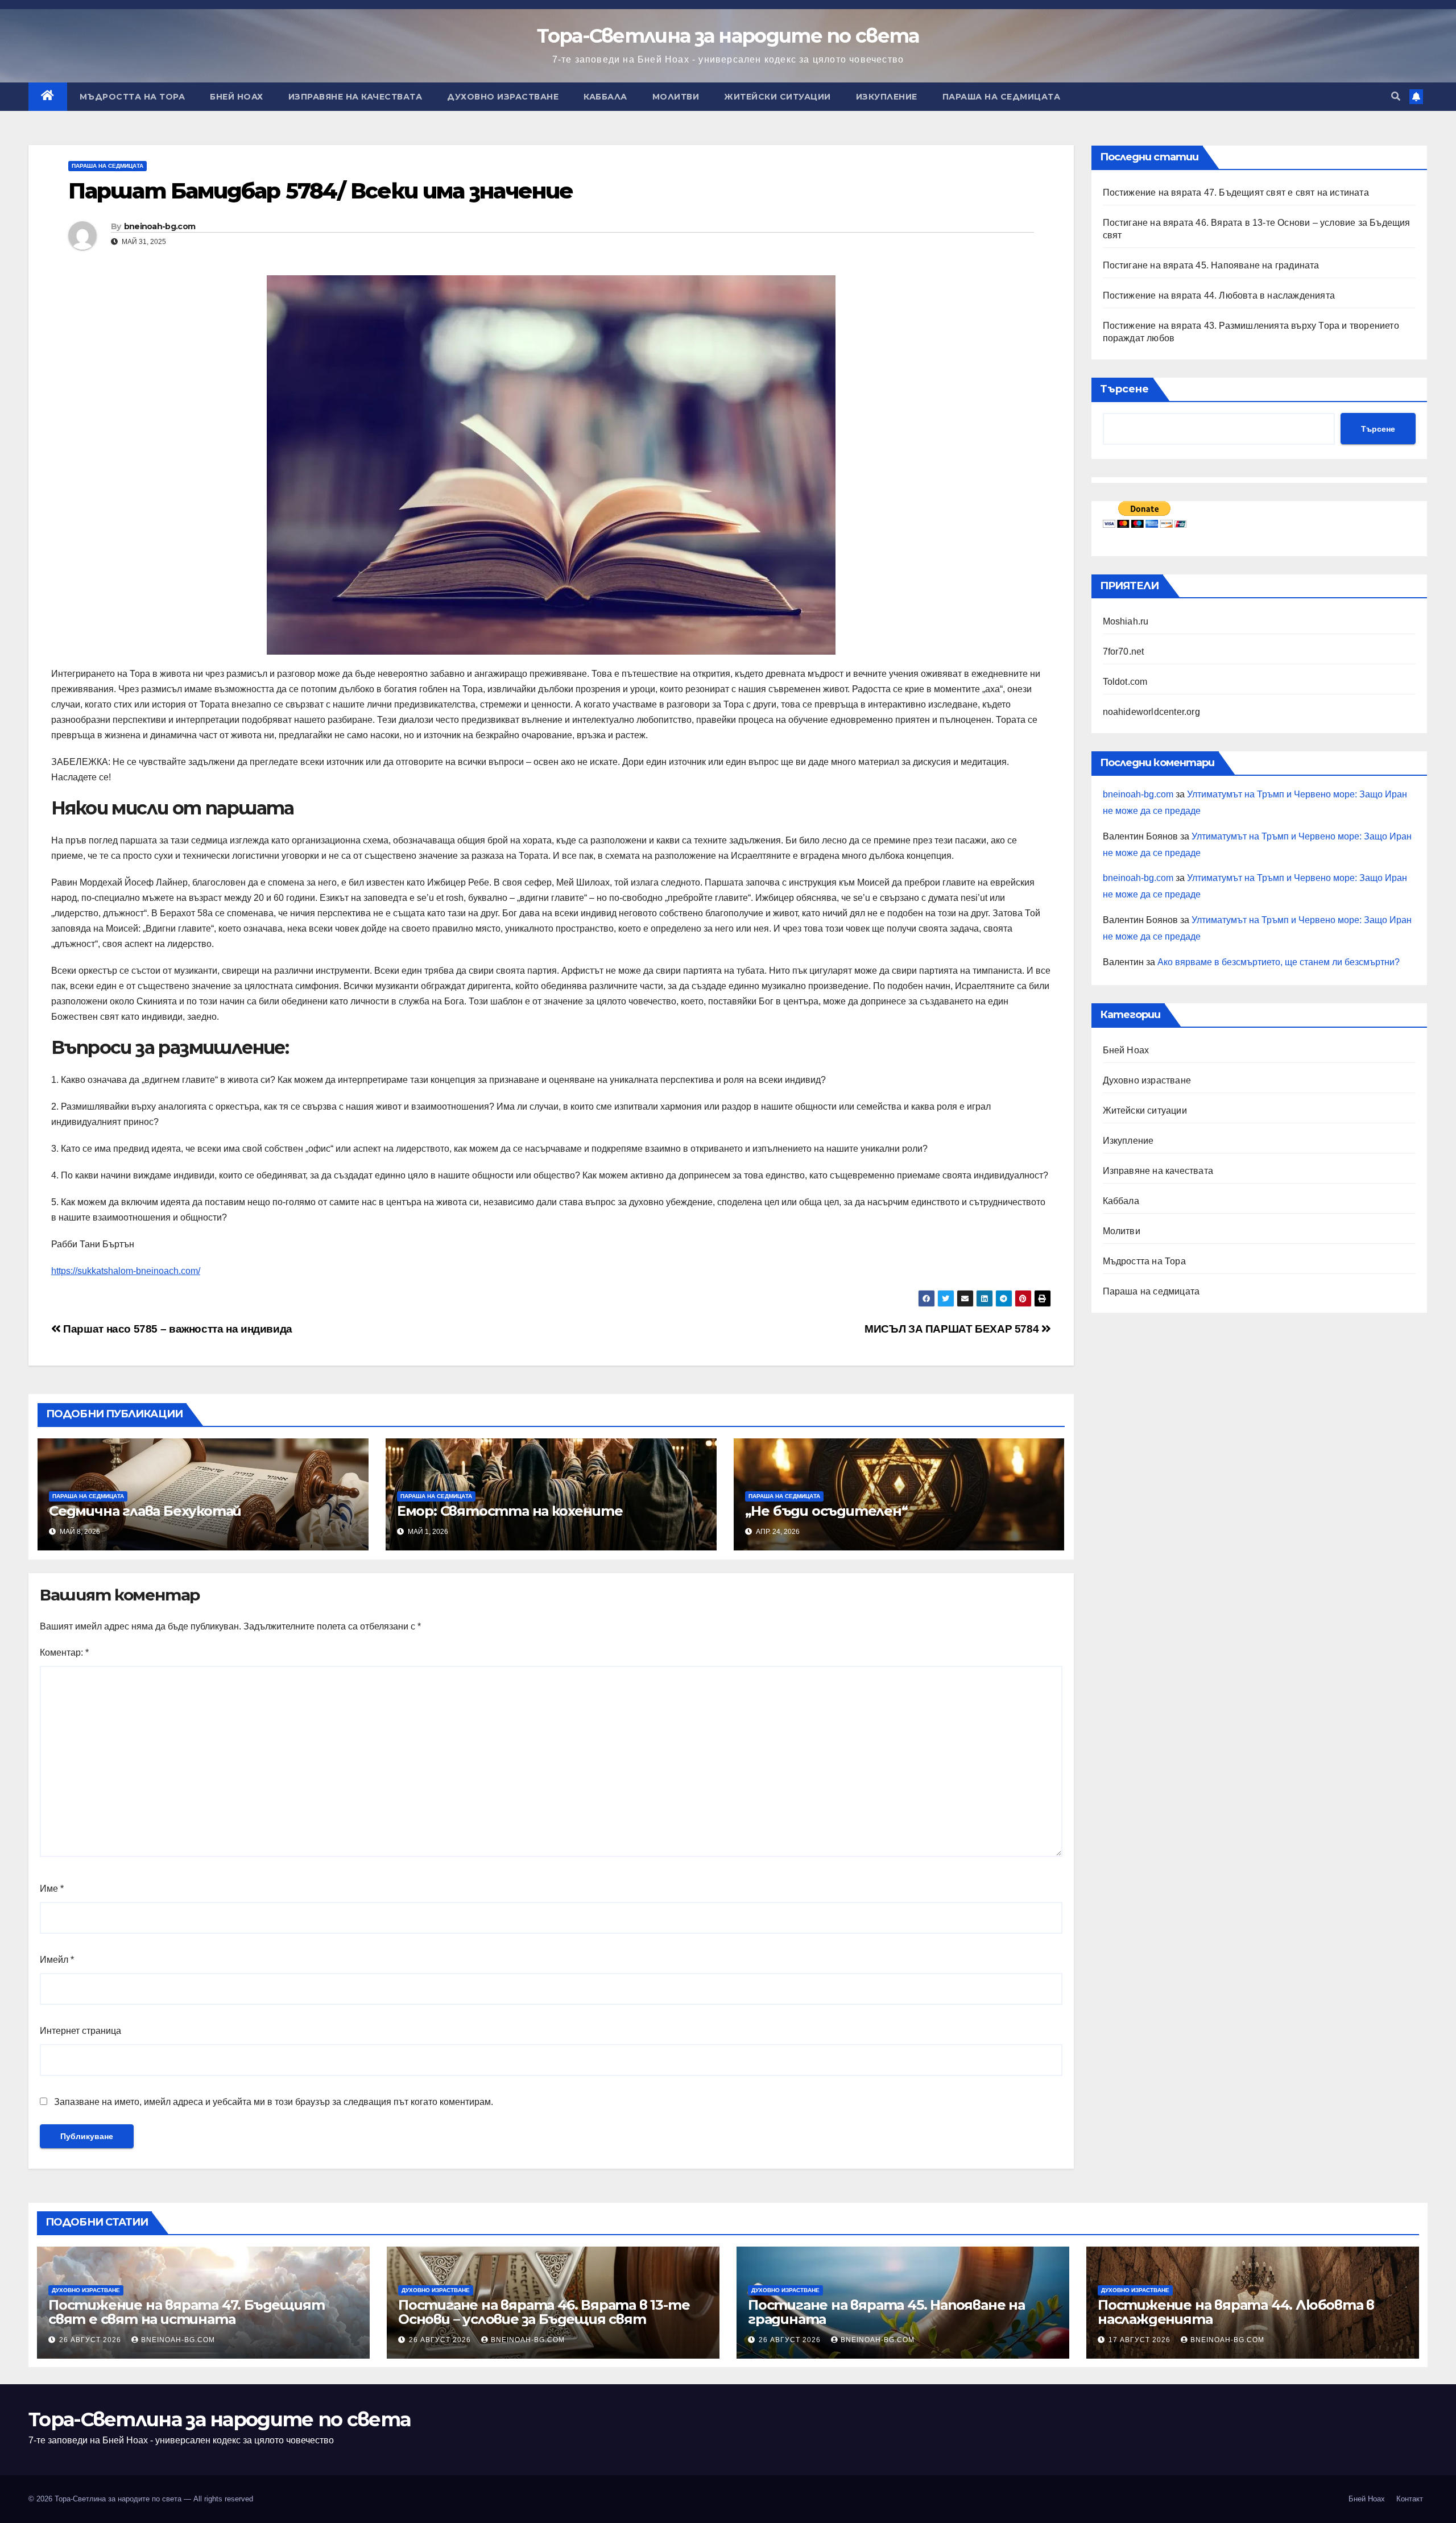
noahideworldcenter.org (1151, 712)
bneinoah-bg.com (160, 226)
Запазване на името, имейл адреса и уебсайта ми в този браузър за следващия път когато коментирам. (274, 2102)
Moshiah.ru (1126, 621)
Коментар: (64, 1653)
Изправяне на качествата (355, 97)
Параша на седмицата (1002, 97)
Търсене (1124, 389)
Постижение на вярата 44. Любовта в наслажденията (1219, 295)
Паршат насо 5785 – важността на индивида (177, 1329)
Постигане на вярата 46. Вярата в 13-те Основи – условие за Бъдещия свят (544, 2312)
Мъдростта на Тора (133, 97)
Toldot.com (1125, 682)
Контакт (1410, 2499)
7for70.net (1124, 652)
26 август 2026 (91, 2340)
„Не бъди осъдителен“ (826, 1511)
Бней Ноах (237, 97)
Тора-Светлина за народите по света (728, 36)
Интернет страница (80, 2031)
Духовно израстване (503, 97)
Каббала (605, 97)
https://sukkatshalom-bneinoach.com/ (126, 1271)
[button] (1396, 96)
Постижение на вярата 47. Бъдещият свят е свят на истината (1236, 193)
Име (52, 1889)
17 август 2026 (1141, 2340)
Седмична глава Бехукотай (145, 1511)
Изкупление (887, 97)
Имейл (57, 1960)
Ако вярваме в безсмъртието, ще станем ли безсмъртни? (1279, 962)
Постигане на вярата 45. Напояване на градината (1211, 265)
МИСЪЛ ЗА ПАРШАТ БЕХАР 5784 (953, 1329)
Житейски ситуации (777, 97)
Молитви (676, 97)
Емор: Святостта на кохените (510, 1511)
